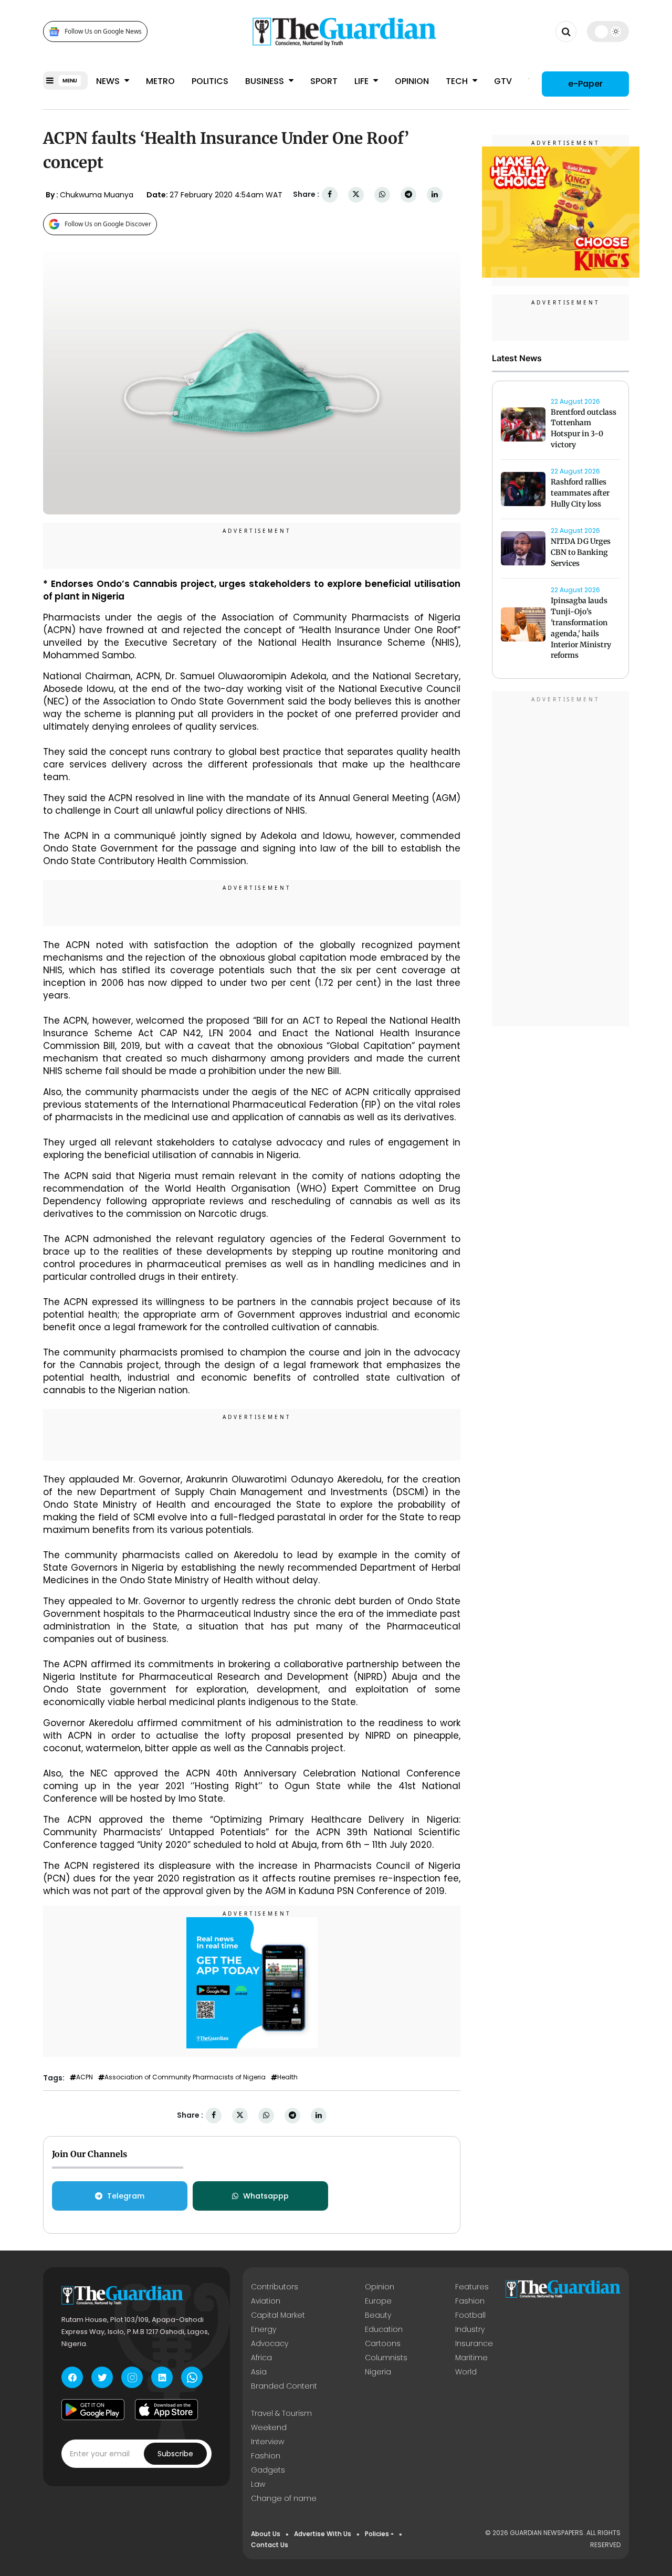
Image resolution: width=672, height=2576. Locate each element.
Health (287, 2077)
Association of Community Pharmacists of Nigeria (185, 2077)
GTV (503, 81)
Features (472, 2287)
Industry (470, 2329)
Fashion (470, 2301)
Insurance (474, 2343)
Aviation (266, 2301)
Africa (261, 2358)
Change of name (284, 2498)
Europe (378, 2301)
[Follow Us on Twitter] (102, 2377)
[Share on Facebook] (330, 194)
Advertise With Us (323, 2534)
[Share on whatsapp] (382, 194)
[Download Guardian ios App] (166, 2410)
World (466, 2372)
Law (258, 2484)
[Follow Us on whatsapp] (192, 2377)
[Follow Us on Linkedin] (162, 2377)
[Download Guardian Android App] (93, 2410)
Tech (458, 81)
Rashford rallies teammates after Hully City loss (580, 493)
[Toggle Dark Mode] (608, 31)
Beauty (378, 2315)
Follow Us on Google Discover (108, 224)
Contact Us (270, 2545)
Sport (324, 81)
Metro (160, 81)
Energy (264, 2329)
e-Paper (585, 84)
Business (266, 81)
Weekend (269, 2427)
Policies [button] (377, 2534)
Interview (267, 2442)
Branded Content (284, 2386)
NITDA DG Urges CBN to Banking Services (581, 553)
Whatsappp (266, 2196)
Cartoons (383, 2343)
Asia (259, 2372)
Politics (210, 81)
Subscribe (175, 2454)
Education (384, 2329)
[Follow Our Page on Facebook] (72, 2377)
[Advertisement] (561, 860)
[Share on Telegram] (408, 194)
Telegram (126, 2196)
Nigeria (378, 2372)
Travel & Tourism (281, 2413)
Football (470, 2315)
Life (363, 81)
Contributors (275, 2287)
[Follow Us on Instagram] (132, 2377)
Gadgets (268, 2470)
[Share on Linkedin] (435, 194)
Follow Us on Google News (103, 32)
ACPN (85, 2077)
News (109, 81)
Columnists (386, 2358)
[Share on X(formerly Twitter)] (356, 194)
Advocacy (270, 2343)
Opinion (412, 81)
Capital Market (278, 2315)
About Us (266, 2534)
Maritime (471, 2358)
